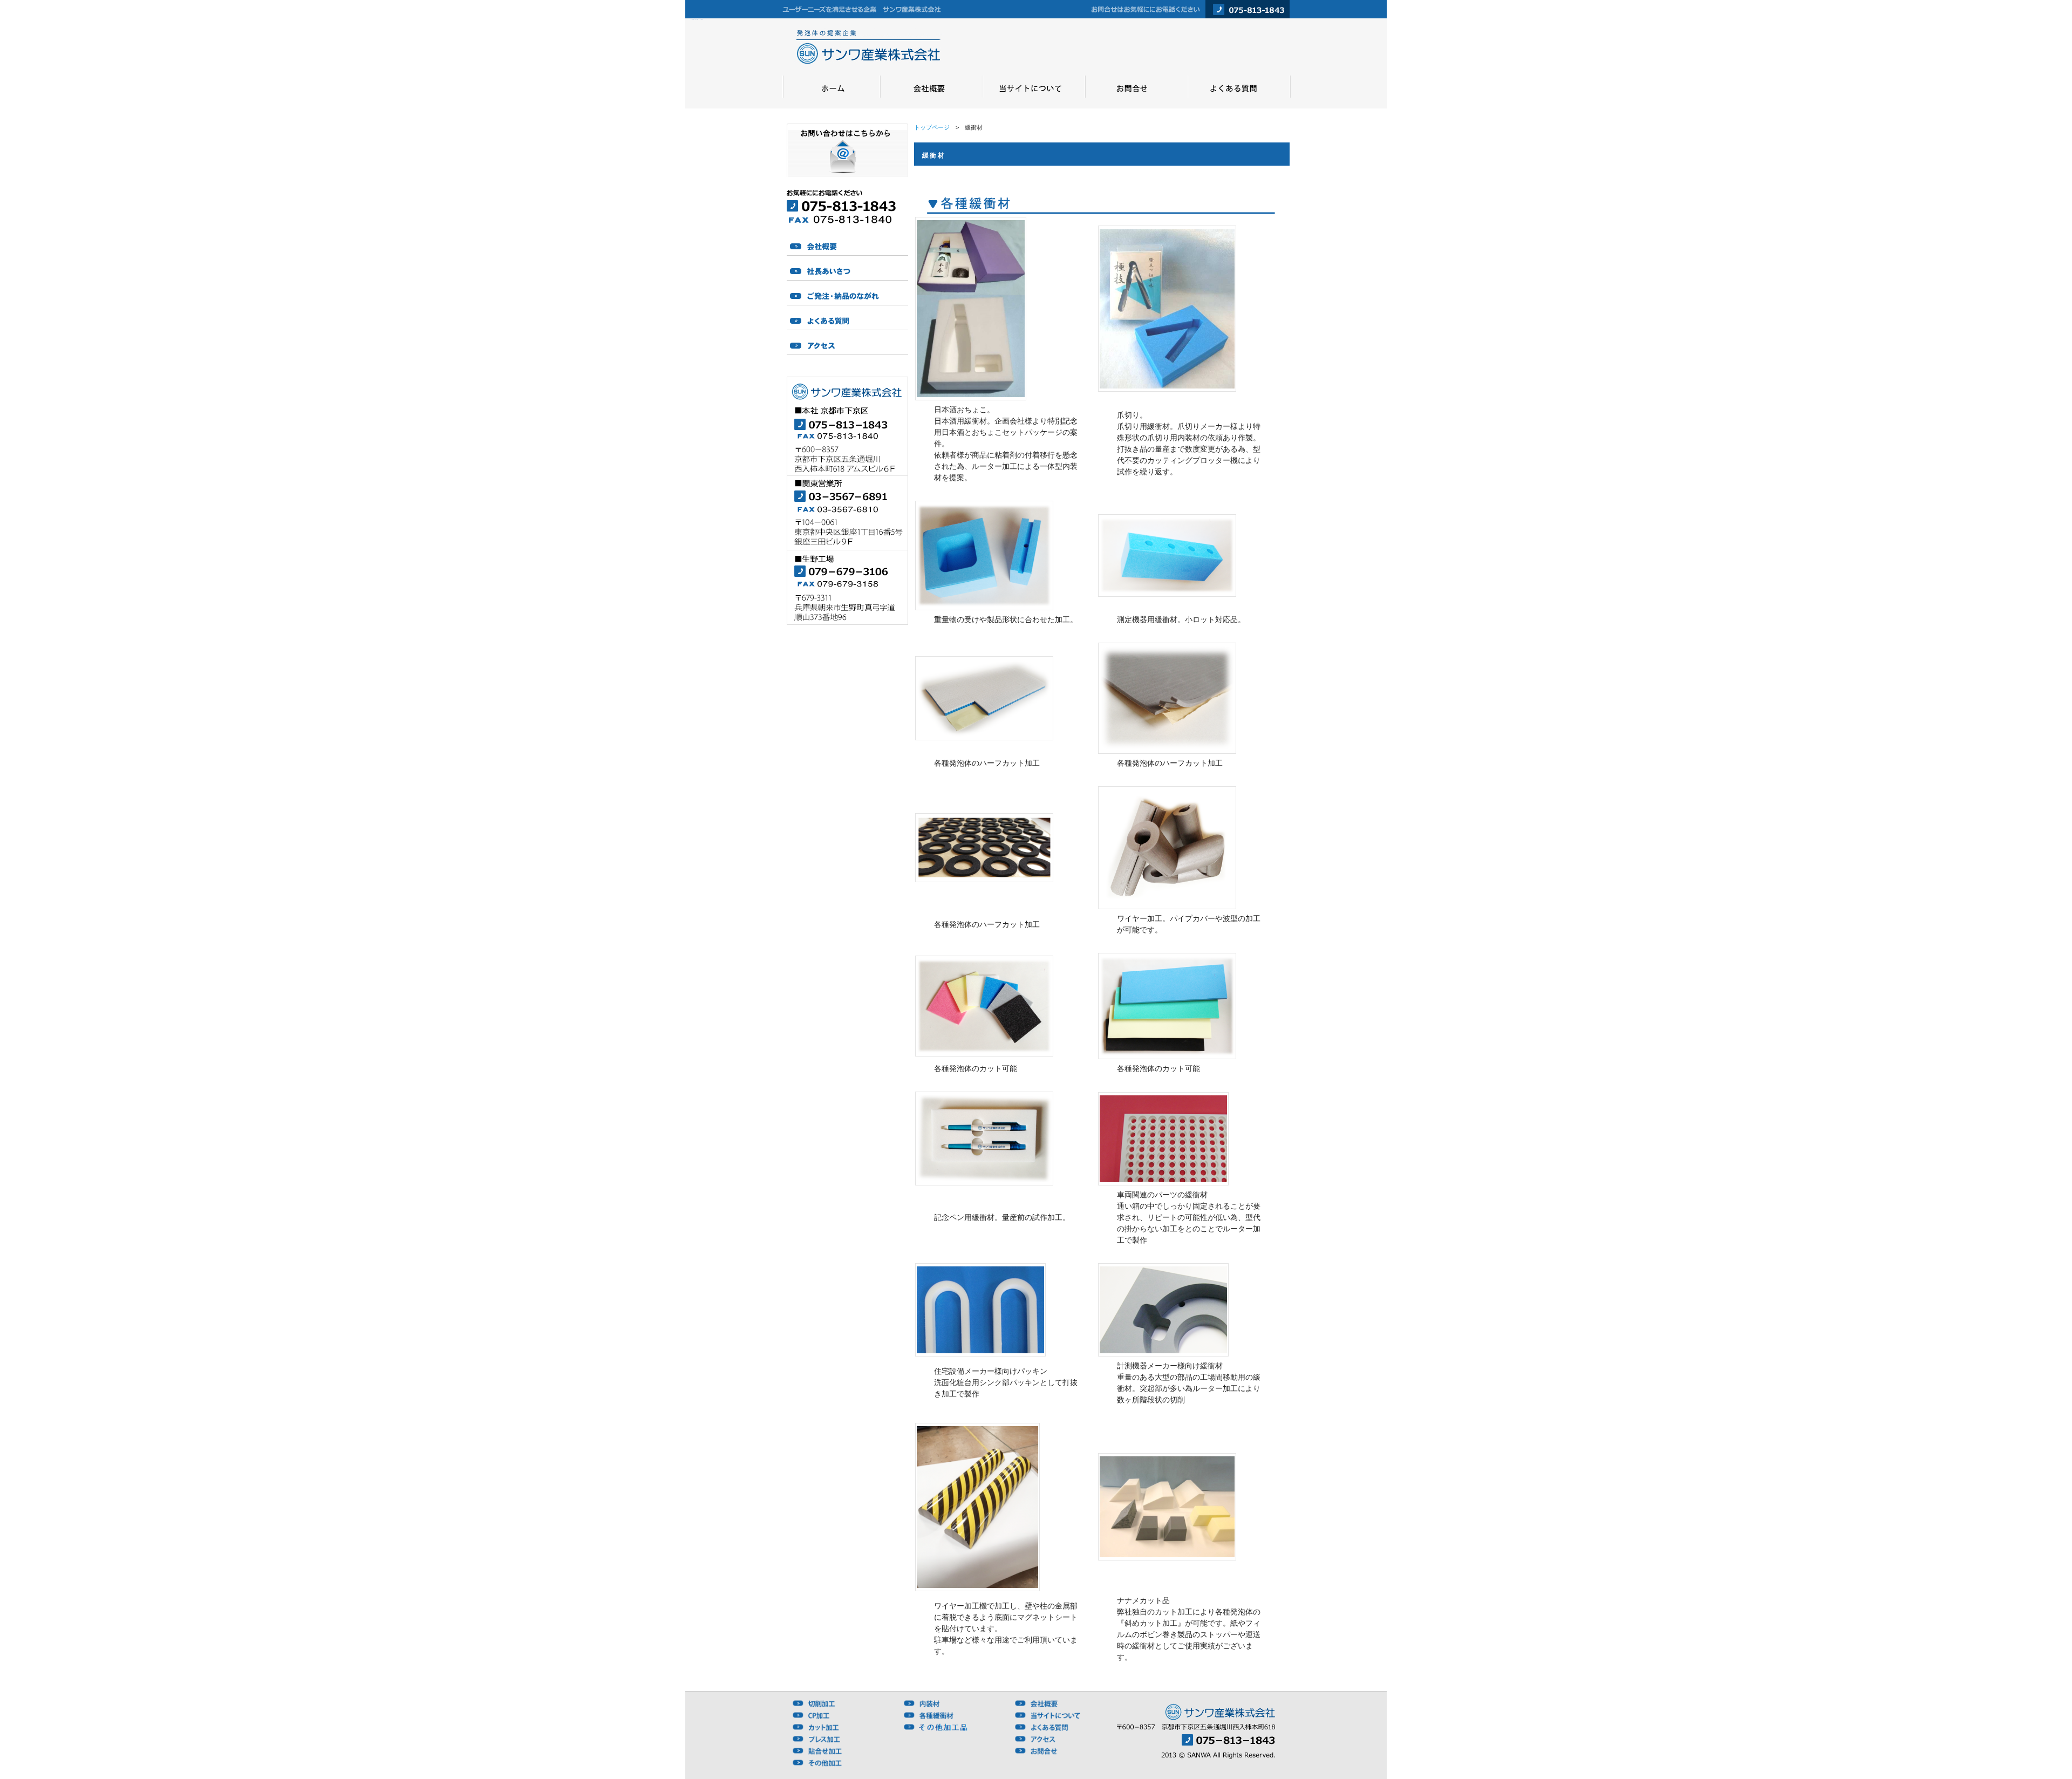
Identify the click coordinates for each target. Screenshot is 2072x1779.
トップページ (932, 127)
